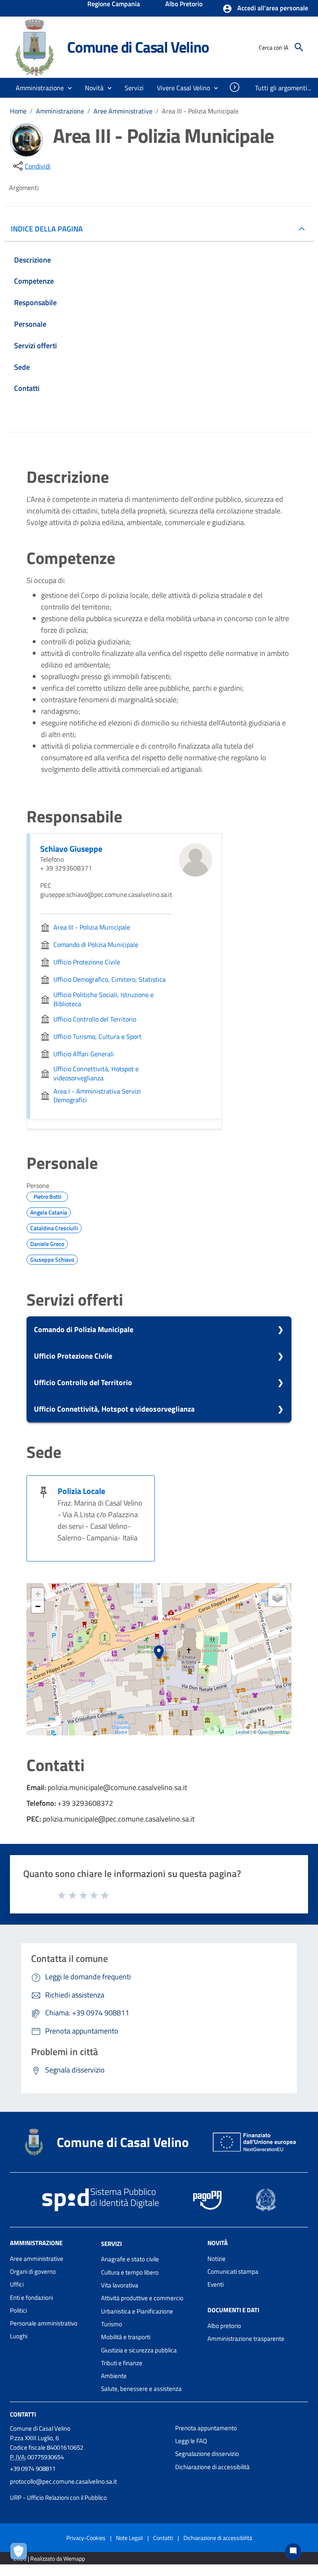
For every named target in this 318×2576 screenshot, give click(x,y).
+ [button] (38, 1594)
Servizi (111, 2243)
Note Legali (129, 2538)
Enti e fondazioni (31, 2298)
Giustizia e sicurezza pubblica (139, 2350)
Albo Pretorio (184, 5)
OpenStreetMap (273, 1732)
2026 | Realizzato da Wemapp (49, 2558)
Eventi (216, 2284)
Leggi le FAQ (191, 2441)
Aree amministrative (37, 2259)
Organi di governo (33, 2271)
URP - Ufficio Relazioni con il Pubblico (58, 2498)
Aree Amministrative (123, 111)
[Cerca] (299, 47)
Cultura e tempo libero (130, 2272)
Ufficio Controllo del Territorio (83, 1382)
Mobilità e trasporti (126, 2337)
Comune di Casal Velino (138, 47)
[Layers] (277, 1597)
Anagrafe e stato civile (130, 2259)
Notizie (217, 2259)
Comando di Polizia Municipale (84, 1329)
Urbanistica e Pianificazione (137, 2311)
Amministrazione (60, 111)
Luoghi (19, 2336)
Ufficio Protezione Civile (73, 1356)
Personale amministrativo (44, 2323)
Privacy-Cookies (86, 2538)
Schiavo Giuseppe (71, 849)
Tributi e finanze (122, 2363)
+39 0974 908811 (33, 2469)
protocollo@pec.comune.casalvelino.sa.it (63, 2481)
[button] (265, 9)
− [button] (38, 1606)
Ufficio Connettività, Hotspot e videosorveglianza (114, 1409)
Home (18, 111)
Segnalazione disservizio (207, 2454)
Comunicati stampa (233, 2271)
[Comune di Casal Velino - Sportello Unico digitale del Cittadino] (35, 47)
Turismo (112, 2324)
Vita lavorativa (120, 2285)
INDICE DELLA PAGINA (47, 229)
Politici (18, 2310)
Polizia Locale (81, 1491)
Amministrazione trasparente (246, 2339)
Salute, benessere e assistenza (141, 2389)
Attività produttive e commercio (142, 2298)
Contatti (23, 2414)
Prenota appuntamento (206, 2428)
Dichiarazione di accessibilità (212, 2467)
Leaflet (242, 1732)
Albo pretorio (224, 2326)
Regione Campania (114, 5)
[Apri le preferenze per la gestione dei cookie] (21, 2553)
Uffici (17, 2284)
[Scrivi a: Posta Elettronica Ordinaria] (88, 2489)
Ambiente (114, 2376)
